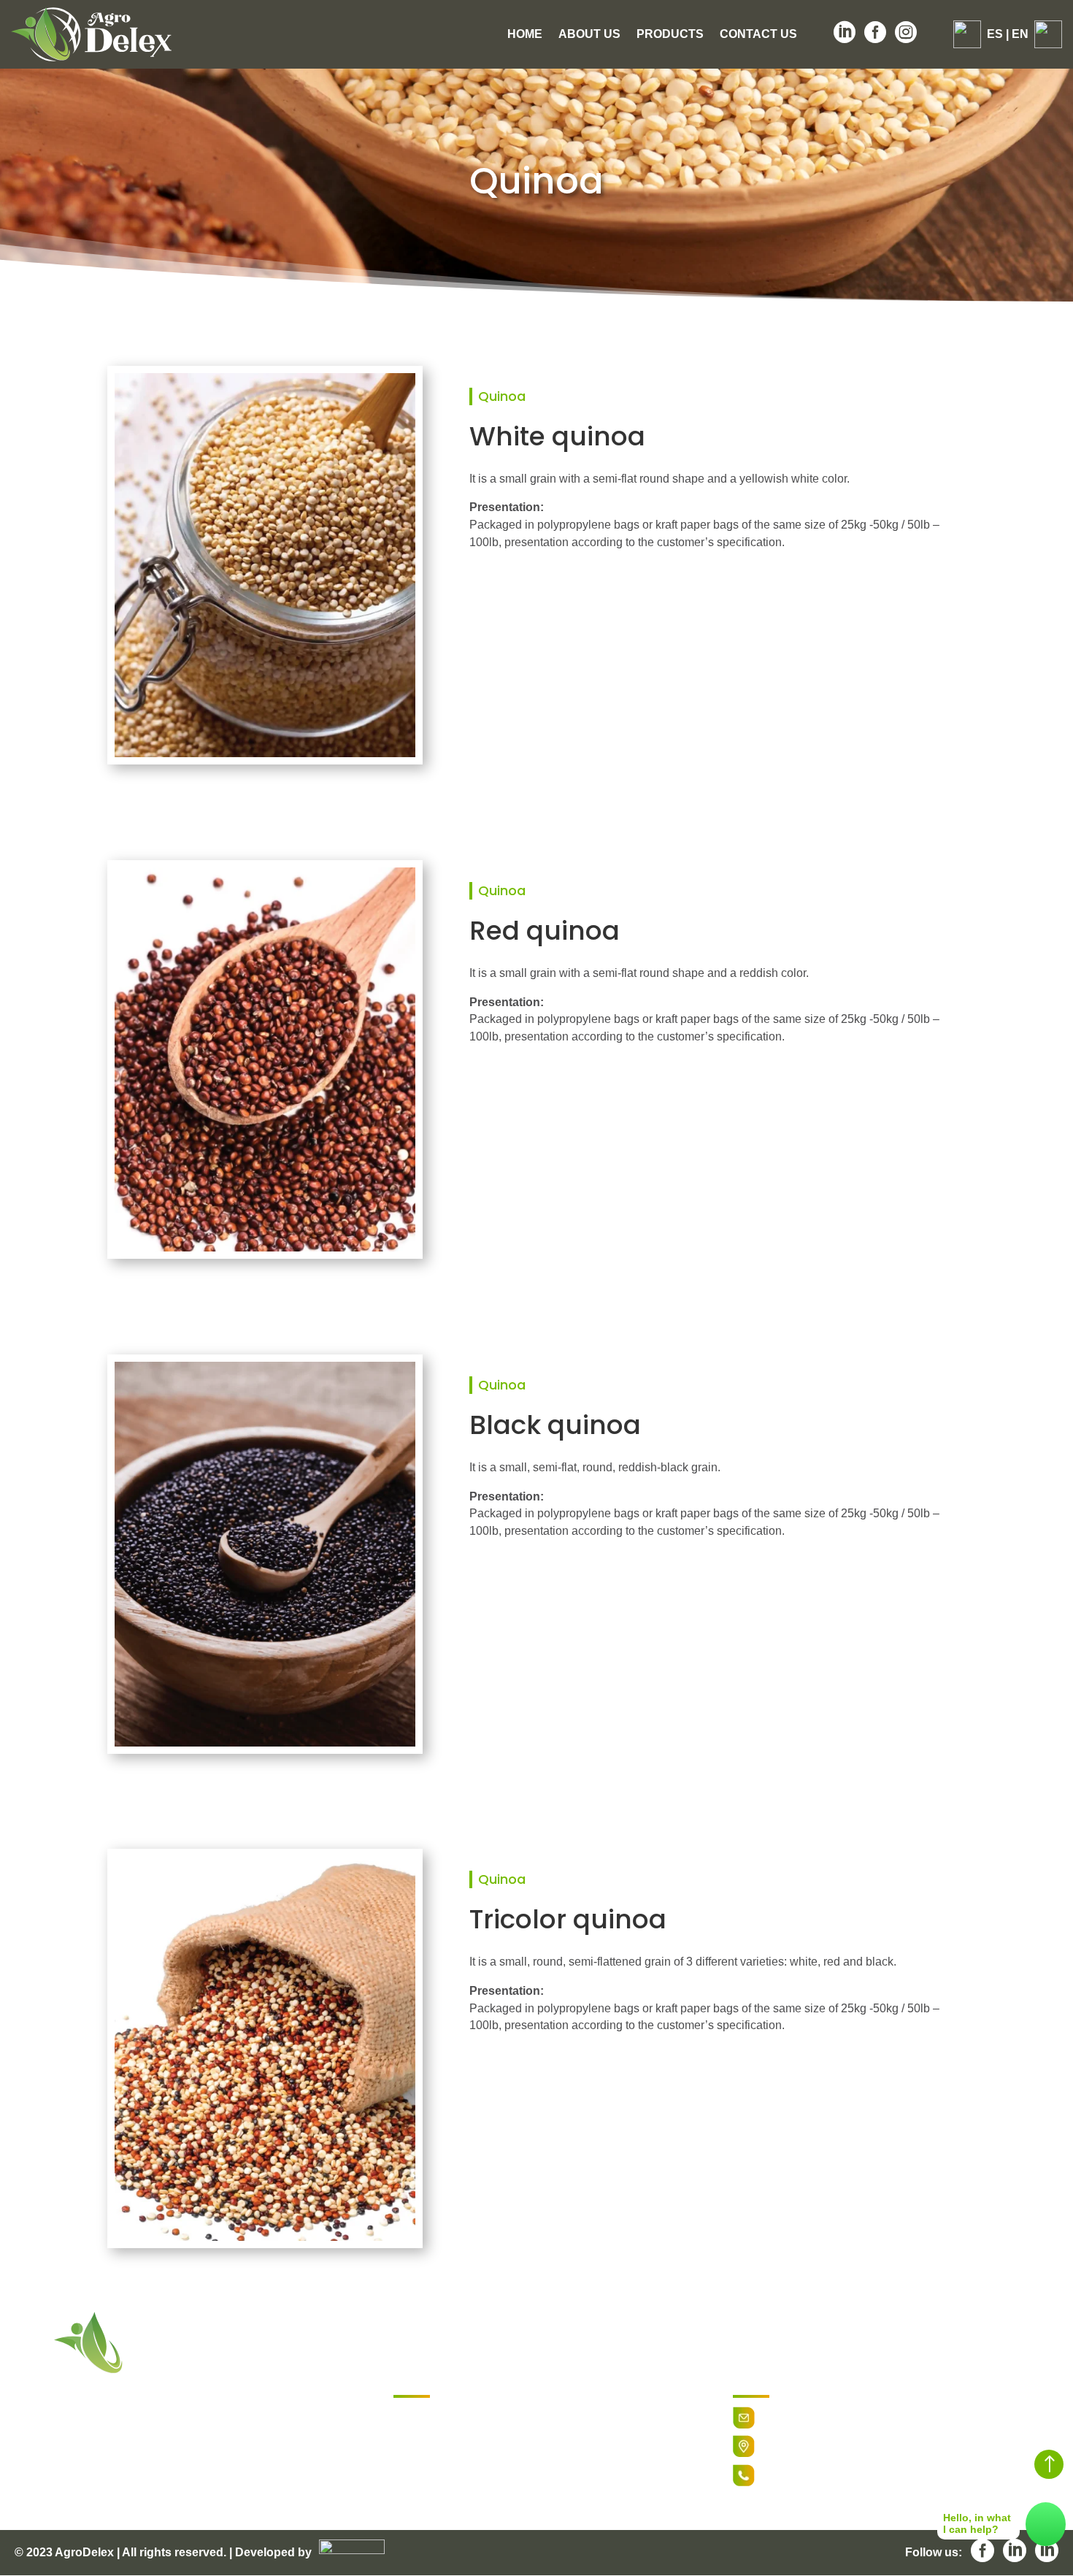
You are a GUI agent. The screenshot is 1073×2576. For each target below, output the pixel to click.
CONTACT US (758, 35)
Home (408, 2415)
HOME (525, 35)
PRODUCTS (670, 35)
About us (416, 2433)
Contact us (421, 2471)
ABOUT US (589, 35)
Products (416, 2452)
